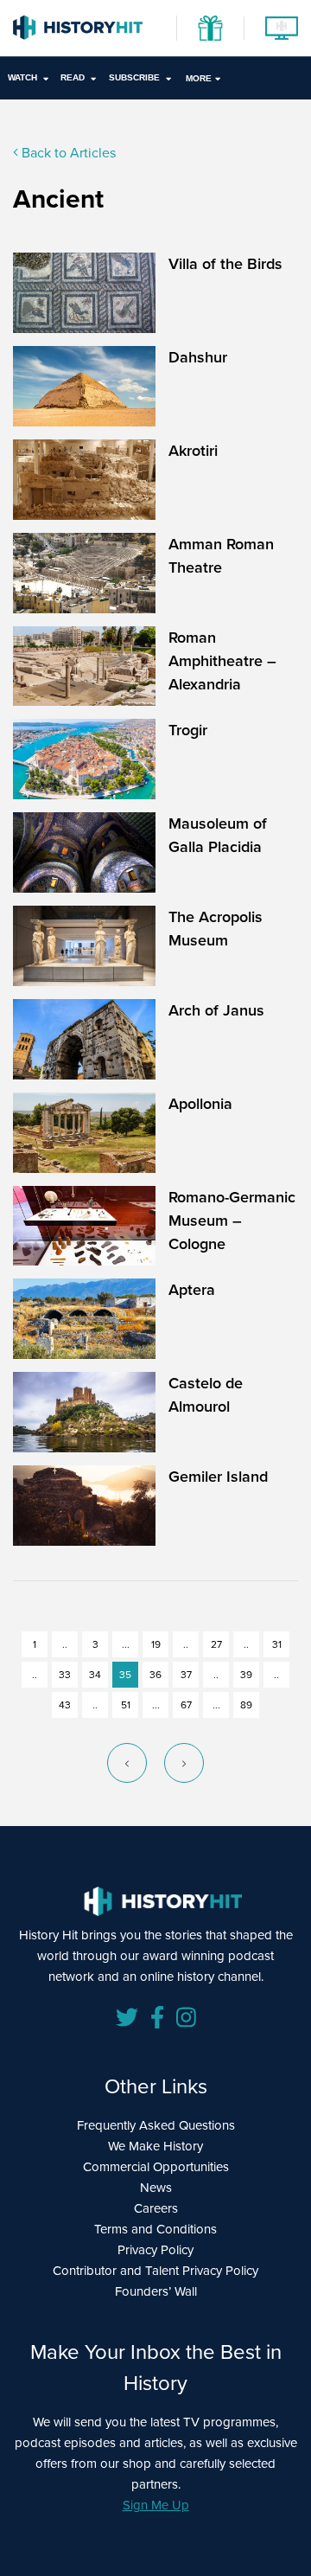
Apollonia (200, 1104)
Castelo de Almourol (206, 1395)
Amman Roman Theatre (221, 556)
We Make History (155, 2146)
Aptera (192, 1290)
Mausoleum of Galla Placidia (218, 835)
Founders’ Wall (156, 2291)
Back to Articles (67, 153)
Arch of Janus (216, 1010)
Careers (156, 2208)
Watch (22, 77)
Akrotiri (193, 451)
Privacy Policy (155, 2250)
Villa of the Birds (225, 264)
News (156, 2188)
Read (73, 77)
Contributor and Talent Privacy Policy (155, 2271)
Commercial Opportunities (156, 2167)
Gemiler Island (218, 1477)
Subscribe (134, 77)
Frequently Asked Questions (156, 2125)
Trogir (188, 730)
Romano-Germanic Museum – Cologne (232, 1221)
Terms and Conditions (155, 2229)
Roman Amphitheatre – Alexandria (222, 661)
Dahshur (198, 357)
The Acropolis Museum (216, 929)
